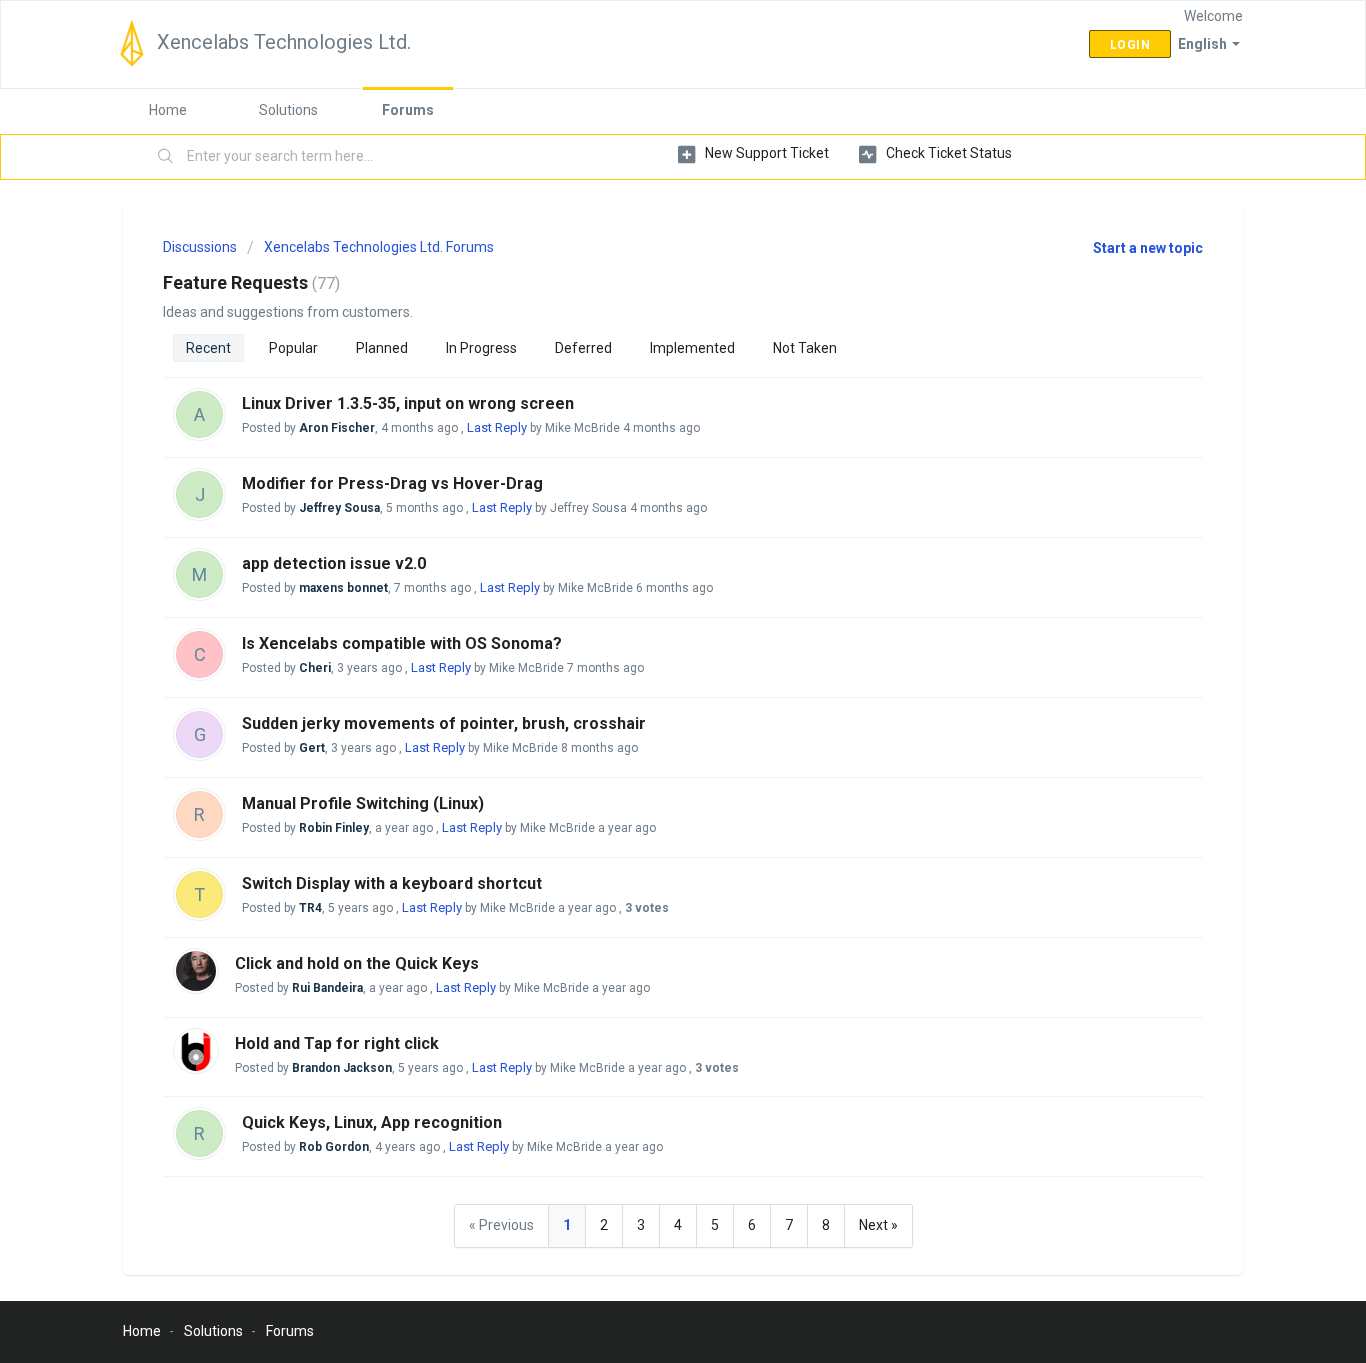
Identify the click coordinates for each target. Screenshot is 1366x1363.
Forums (408, 110)
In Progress (481, 348)
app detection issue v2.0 (334, 563)
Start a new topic (1148, 248)
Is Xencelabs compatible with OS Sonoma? (402, 643)
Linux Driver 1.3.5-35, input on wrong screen (408, 403)
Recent (208, 348)
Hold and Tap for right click (337, 1043)
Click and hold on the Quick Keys (357, 963)
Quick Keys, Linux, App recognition (372, 1122)
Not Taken (805, 348)
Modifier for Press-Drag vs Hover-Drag (392, 483)
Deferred (583, 348)
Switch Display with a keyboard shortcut (392, 883)
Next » (878, 1225)
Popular (293, 348)
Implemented (692, 348)
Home (168, 110)
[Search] (166, 157)
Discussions (200, 247)
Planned (382, 348)
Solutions (288, 110)
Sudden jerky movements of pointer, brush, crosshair (444, 723)
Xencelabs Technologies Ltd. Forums (379, 247)
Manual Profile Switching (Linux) (363, 803)
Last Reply (497, 427)
